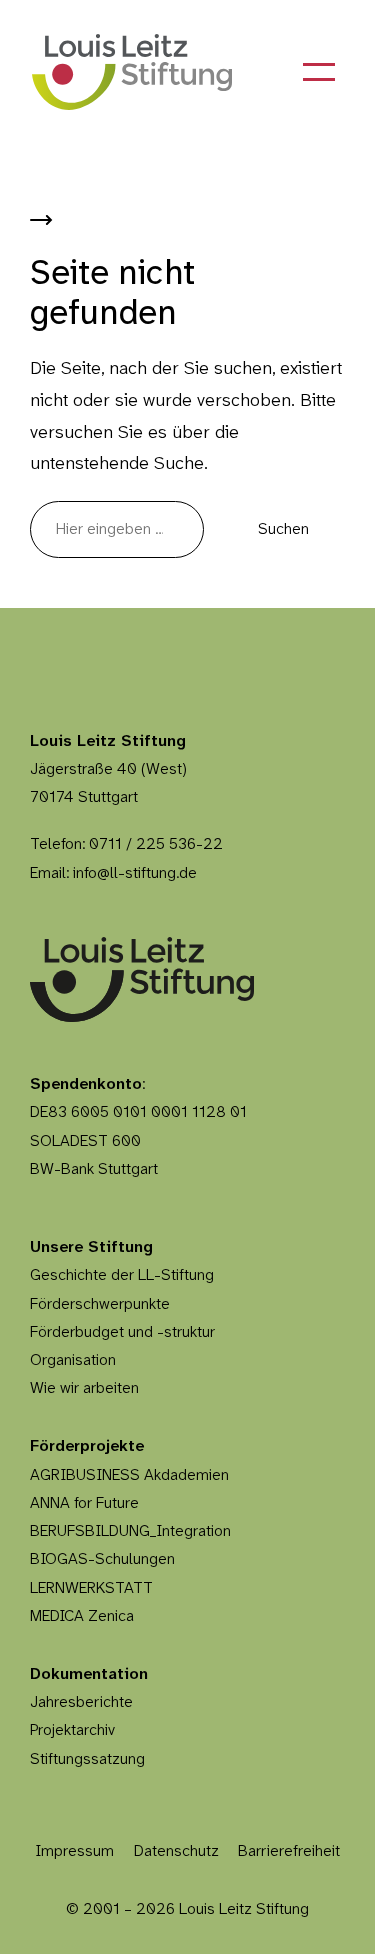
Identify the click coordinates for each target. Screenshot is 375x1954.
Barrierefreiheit (289, 1851)
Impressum (74, 1851)
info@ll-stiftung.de (135, 873)
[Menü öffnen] (319, 72)
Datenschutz (176, 1851)
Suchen (283, 529)
